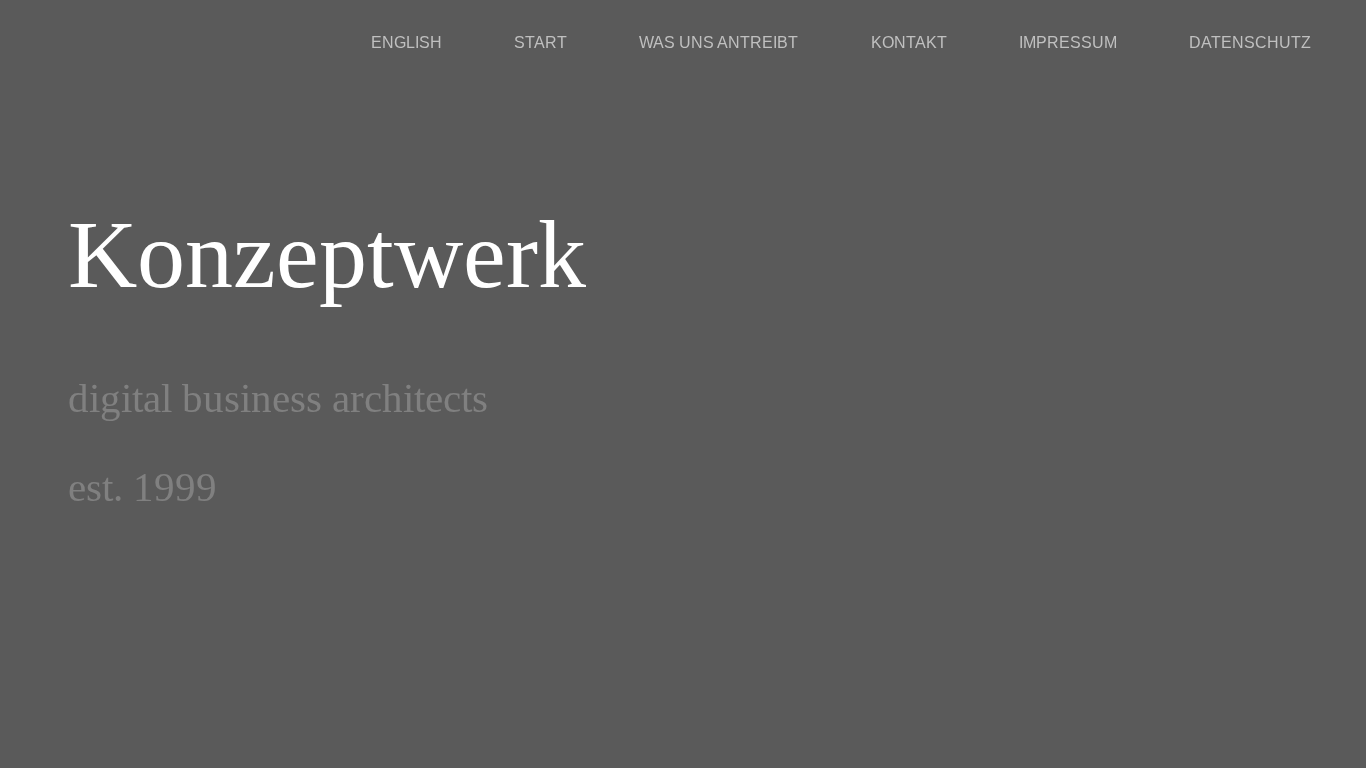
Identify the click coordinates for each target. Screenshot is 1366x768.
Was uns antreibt (718, 42)
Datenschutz (1250, 42)
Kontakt (909, 42)
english (406, 42)
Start (540, 42)
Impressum (1068, 42)
